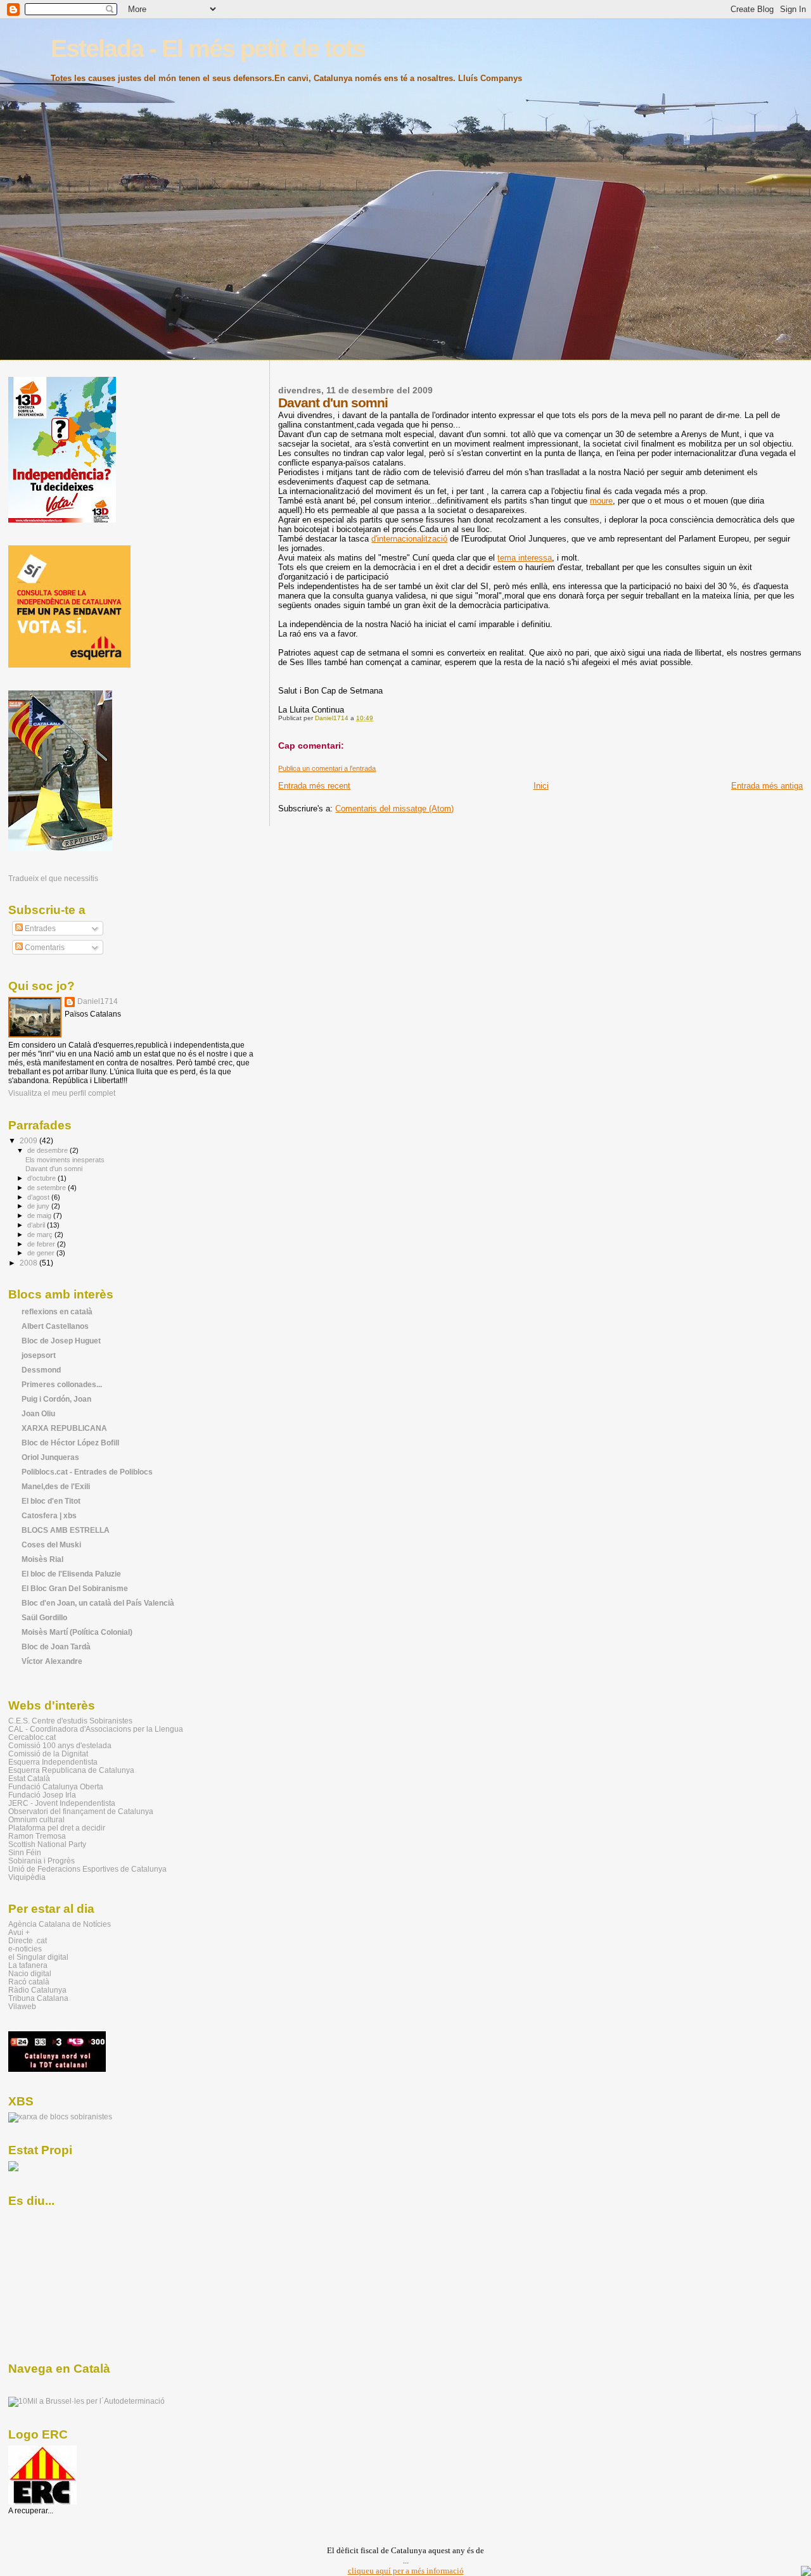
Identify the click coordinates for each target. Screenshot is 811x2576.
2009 (29, 1140)
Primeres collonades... (62, 1384)
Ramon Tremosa (37, 1836)
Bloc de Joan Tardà (56, 1646)
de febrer (42, 1244)
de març (41, 1234)
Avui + (19, 1932)
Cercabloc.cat (32, 1737)
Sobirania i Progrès (42, 1861)
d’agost (39, 1197)
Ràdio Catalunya (37, 1990)
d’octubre (42, 1178)
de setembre (48, 1188)
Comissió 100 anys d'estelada (60, 1745)
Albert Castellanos (55, 1326)
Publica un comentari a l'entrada (327, 768)
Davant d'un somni (54, 1169)
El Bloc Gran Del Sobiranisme (75, 1588)
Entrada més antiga (767, 786)
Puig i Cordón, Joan (56, 1399)
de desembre (48, 1150)
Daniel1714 (98, 1001)
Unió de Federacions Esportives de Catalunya (87, 1869)
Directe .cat (28, 1940)
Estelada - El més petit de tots (208, 48)
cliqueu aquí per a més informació (406, 2571)
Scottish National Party (47, 1844)
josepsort (39, 1355)
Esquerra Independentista (53, 1762)
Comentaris (44, 948)
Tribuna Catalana (38, 1998)
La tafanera (28, 1965)
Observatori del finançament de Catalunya (81, 1811)
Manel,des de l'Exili (56, 1486)
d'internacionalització (409, 539)
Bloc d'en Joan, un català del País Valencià (98, 1603)
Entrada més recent (314, 786)
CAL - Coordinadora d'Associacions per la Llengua (96, 1729)
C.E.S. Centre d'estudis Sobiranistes (70, 1721)
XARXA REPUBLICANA (64, 1428)
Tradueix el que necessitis (53, 878)
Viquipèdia (27, 1877)
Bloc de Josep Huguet (61, 1341)
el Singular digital (38, 1957)
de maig (40, 1215)
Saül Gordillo (44, 1617)
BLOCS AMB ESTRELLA (66, 1530)
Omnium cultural (36, 1819)
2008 (29, 1263)
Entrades (39, 929)
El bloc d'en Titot (51, 1501)
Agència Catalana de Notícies (60, 1924)
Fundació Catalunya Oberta (56, 1786)
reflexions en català (57, 1311)
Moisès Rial (42, 1559)
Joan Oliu (38, 1413)
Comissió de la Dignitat (48, 1754)
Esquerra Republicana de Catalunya (71, 1770)
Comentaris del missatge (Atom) (394, 809)
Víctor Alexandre (52, 1661)
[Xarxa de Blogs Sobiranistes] (60, 2117)
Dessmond (41, 1370)
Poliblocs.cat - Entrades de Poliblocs (87, 1472)
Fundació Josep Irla (42, 1795)
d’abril (37, 1225)
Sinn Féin (25, 1852)
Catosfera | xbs (49, 1515)
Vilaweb (22, 2006)
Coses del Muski (51, 1545)
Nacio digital (30, 1973)
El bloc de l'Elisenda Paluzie (71, 1574)
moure (601, 501)
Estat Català (29, 1778)
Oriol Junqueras (50, 1457)
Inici (541, 786)
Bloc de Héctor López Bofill (70, 1443)
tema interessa (525, 558)
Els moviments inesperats (65, 1160)
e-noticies (25, 1949)
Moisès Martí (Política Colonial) (77, 1632)
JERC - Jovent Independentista (62, 1803)
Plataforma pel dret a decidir (57, 1828)
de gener (42, 1253)
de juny (39, 1206)
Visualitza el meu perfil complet (62, 1093)
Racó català (29, 1982)
